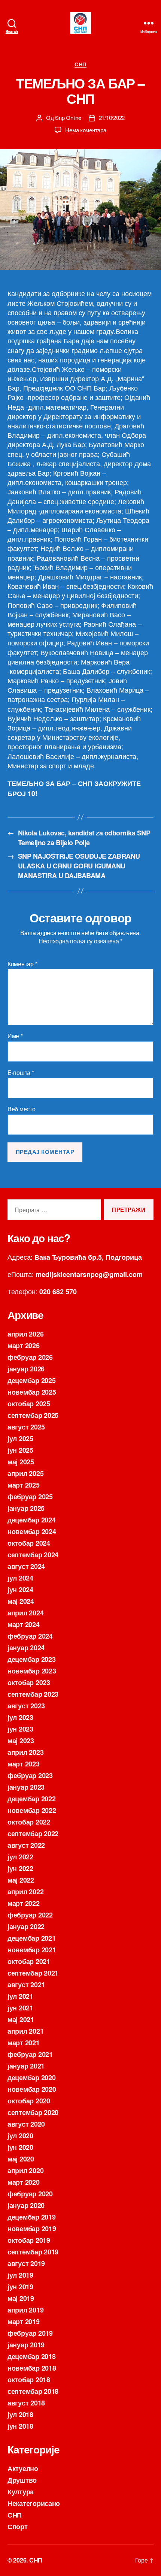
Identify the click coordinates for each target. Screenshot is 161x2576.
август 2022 (26, 1845)
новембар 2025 (32, 1392)
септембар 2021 (33, 1973)
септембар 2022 (33, 1834)
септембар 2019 (33, 2252)
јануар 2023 (26, 1787)
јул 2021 (20, 1996)
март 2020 (24, 2182)
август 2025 (26, 1427)
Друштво (22, 2480)
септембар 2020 (33, 2112)
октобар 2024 (29, 1543)
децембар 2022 (32, 1799)
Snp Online (68, 117)
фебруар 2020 (30, 2194)
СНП (80, 64)
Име (15, 1036)
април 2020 (25, 2170)
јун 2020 (20, 2147)
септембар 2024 (33, 1555)
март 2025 (24, 1485)
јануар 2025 (26, 1508)
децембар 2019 (32, 2217)
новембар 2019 (32, 2229)
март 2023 (24, 1764)
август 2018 (26, 2403)
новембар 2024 (32, 1531)
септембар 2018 (33, 2391)
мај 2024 (21, 1601)
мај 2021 (21, 2019)
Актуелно (23, 2468)
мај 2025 (21, 1462)
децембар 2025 (32, 1380)
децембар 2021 (32, 1938)
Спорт (18, 2527)
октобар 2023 (29, 1682)
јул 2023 (20, 1717)
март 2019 (24, 2322)
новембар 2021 (32, 1950)
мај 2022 (21, 1880)
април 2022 (25, 1892)
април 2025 (25, 1473)
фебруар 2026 (30, 1357)
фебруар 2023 (30, 1775)
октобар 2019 (29, 2240)
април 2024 (25, 1613)
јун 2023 (20, 1729)
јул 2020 (20, 2136)
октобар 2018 (29, 2380)
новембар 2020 (32, 2089)
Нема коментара (86, 130)
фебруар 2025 (30, 1497)
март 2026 (24, 1346)
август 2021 (26, 1985)
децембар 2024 (32, 1520)
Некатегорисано (34, 2503)
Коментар (22, 964)
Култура (21, 2492)
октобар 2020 (29, 2101)
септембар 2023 (33, 1694)
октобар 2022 (29, 1822)
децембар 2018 (32, 2356)
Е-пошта (21, 1073)
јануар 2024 (26, 1648)
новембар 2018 (32, 2368)
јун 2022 (20, 1868)
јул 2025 (20, 1438)
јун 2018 (20, 2426)
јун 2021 (20, 2008)
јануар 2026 (26, 1369)
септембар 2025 (33, 1415)
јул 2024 (20, 1578)
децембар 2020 (32, 2078)
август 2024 (26, 1566)
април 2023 (25, 1752)
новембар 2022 (32, 1810)
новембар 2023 (32, 1671)
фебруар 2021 (30, 2054)
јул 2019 (20, 2275)
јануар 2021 (26, 2066)
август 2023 (26, 1706)
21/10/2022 (112, 117)
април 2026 (25, 1334)
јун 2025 (20, 1450)
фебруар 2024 (30, 1636)
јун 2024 (20, 1590)
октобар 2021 (29, 1961)
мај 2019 (21, 2298)
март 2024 (24, 1624)
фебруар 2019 (30, 2333)
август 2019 (26, 2263)
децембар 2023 (32, 1659)
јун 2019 (20, 2287)
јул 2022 (20, 1857)
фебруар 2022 (30, 1915)
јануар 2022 (26, 1926)
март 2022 (24, 1903)
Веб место (22, 1109)
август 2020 (26, 2124)
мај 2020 (21, 2159)
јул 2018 (20, 2414)
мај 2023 (21, 1741)
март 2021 (24, 2043)
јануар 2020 (26, 2205)
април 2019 (25, 2310)
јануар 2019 (26, 2345)
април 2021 (25, 2031)
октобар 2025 (29, 1404)
